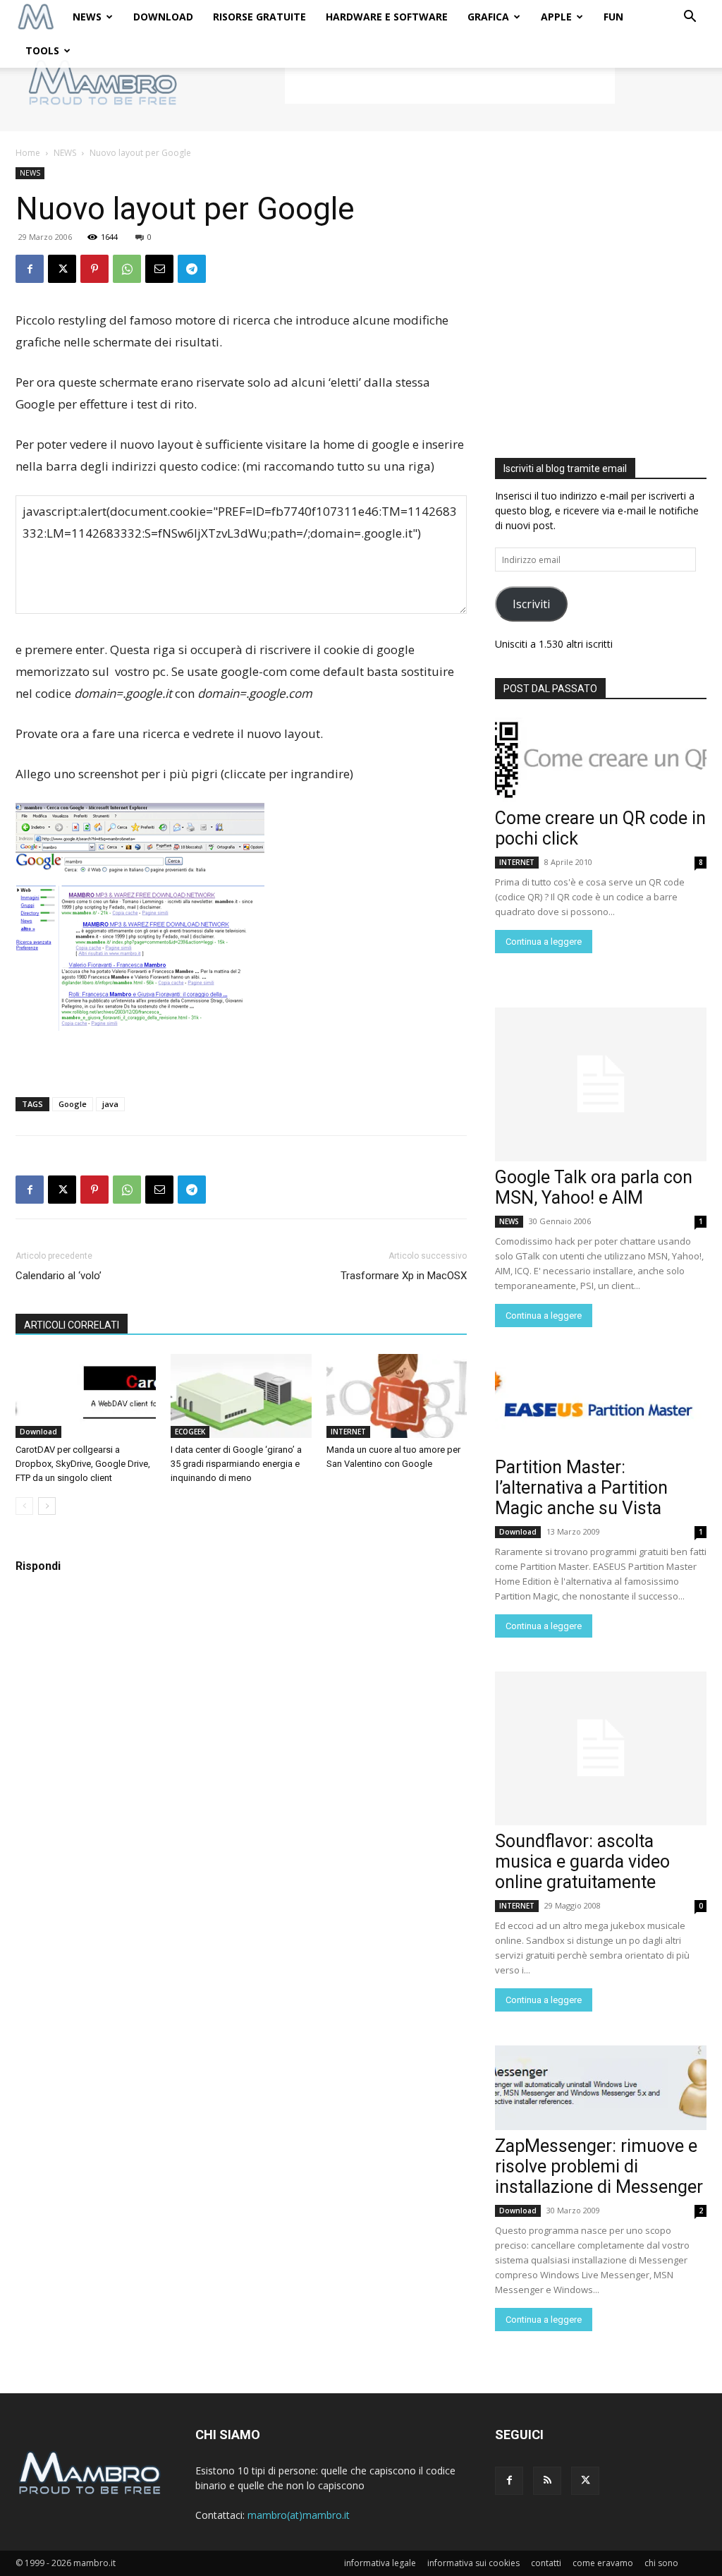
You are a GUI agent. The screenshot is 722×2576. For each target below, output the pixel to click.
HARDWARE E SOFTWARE (387, 17)
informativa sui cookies (473, 2563)
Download (38, 1432)
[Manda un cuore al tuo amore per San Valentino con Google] (397, 1396)
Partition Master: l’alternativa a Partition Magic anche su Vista (581, 1488)
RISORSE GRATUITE (259, 17)
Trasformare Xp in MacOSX (404, 1276)
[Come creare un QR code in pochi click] (601, 760)
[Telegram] (192, 269)
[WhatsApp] (127, 269)
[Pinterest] (94, 269)
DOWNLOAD (163, 17)
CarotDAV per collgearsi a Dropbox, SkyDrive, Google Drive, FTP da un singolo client (83, 1464)
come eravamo (603, 2563)
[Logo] (36, 17)
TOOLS (42, 50)
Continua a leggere (544, 942)
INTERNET (348, 1432)
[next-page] (47, 1506)
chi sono (661, 2563)
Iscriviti (531, 604)
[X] (62, 269)
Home (28, 153)
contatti (546, 2563)
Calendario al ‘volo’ (59, 1276)
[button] (690, 18)
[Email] (159, 269)
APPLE (556, 17)
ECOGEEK (190, 1432)
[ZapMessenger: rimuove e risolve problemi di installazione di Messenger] (601, 2088)
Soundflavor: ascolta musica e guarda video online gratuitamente (582, 1862)
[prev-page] (24, 1506)
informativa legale (380, 2563)
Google (73, 1104)
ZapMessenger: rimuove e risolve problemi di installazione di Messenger (599, 2166)
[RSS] (547, 2481)
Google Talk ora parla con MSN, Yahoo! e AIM (594, 1187)
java (110, 1104)
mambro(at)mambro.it (299, 2515)
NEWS (87, 17)
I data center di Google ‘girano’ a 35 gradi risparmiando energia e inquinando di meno (236, 1464)
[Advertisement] (450, 83)
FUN (613, 17)
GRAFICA (488, 17)
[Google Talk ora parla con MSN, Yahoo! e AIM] (601, 1084)
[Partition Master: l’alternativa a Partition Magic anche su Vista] (601, 1409)
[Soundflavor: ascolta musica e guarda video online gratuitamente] (601, 1748)
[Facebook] (30, 269)
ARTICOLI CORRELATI (72, 1325)
